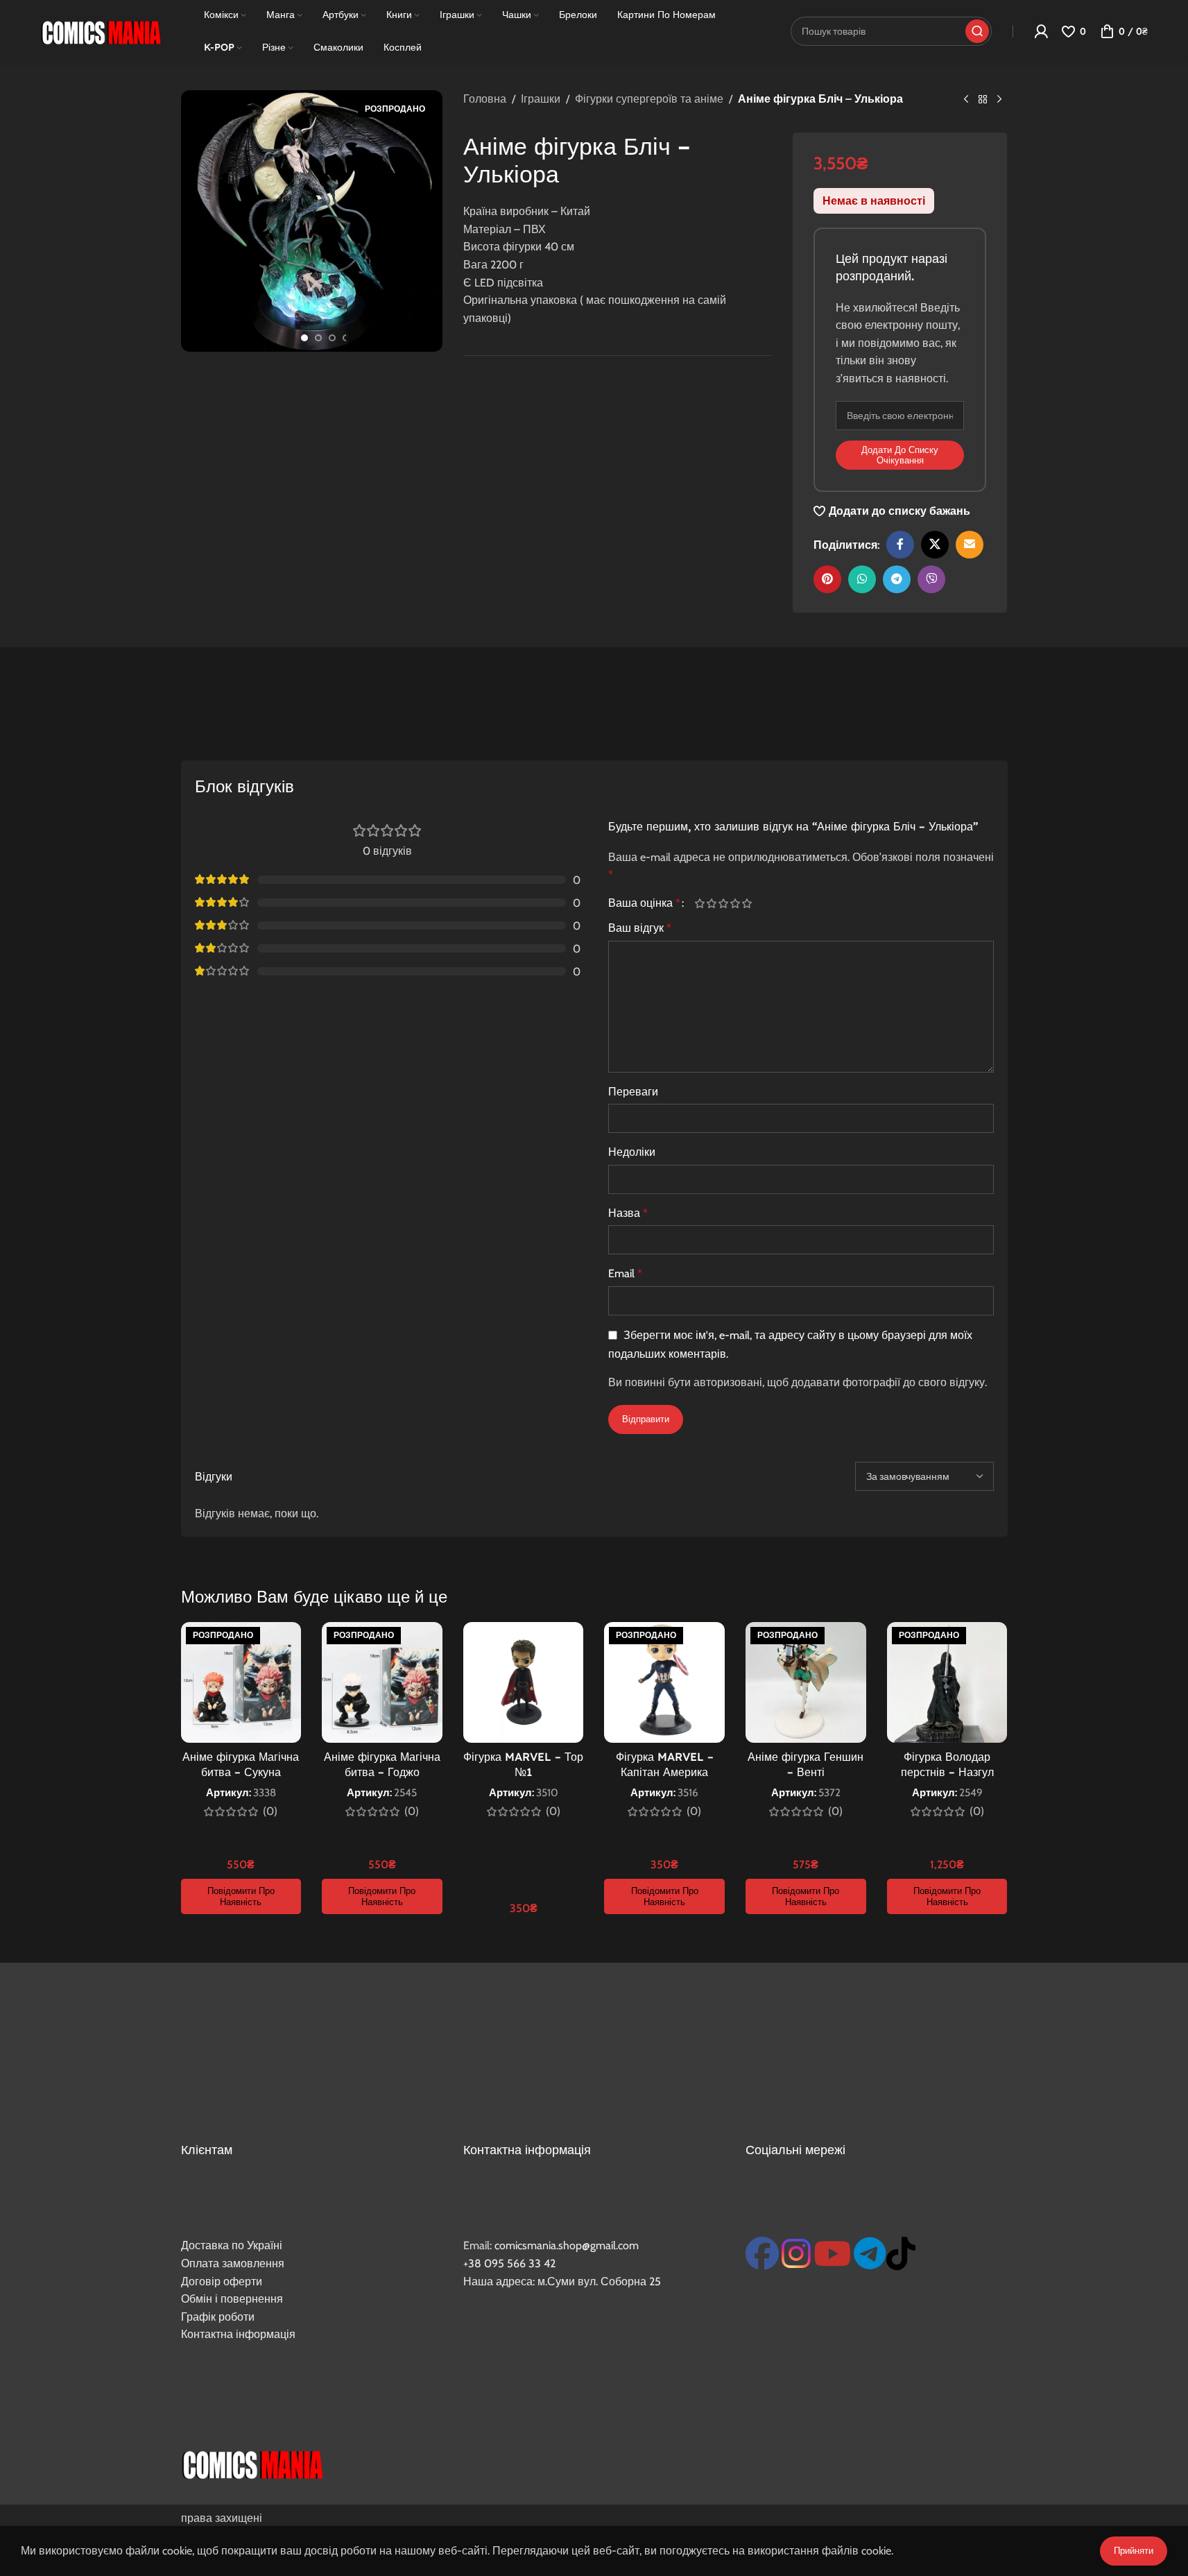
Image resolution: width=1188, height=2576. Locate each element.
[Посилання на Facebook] (900, 545)
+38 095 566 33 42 (509, 2263)
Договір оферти (222, 2281)
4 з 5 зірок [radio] (735, 903)
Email (625, 1273)
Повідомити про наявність (241, 1896)
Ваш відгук (640, 928)
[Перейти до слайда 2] (318, 338)
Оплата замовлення (233, 2263)
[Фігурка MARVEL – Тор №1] (524, 1682)
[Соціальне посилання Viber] (931, 579)
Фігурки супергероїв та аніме (649, 99)
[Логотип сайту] (101, 30)
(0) (270, 1811)
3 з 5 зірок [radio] (724, 903)
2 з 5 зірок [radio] (712, 903)
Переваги (633, 1092)
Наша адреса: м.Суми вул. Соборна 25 (562, 2281)
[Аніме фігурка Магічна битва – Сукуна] (241, 1682)
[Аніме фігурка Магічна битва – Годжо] (382, 1682)
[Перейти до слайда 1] (304, 338)
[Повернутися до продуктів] (983, 100)
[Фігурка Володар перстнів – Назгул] (947, 1682)
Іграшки (541, 99)
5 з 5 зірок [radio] (747, 903)
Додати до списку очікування (900, 455)
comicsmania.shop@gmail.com (567, 2245)
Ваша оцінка (644, 903)
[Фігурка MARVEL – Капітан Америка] (664, 1682)
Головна (485, 99)
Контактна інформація (238, 2334)
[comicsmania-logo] (252, 2463)
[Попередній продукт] (966, 100)
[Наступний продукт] (999, 100)
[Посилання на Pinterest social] (827, 579)
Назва (628, 1213)
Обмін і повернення (232, 2299)
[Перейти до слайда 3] (332, 338)
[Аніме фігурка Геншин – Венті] (806, 1682)
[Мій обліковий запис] (1041, 31)
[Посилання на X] (935, 545)
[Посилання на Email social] (970, 545)
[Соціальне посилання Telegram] (897, 579)
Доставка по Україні (232, 2245)
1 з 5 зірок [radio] (700, 903)
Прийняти (1134, 2550)
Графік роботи (218, 2317)
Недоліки (632, 1152)
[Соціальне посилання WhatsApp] (862, 579)
